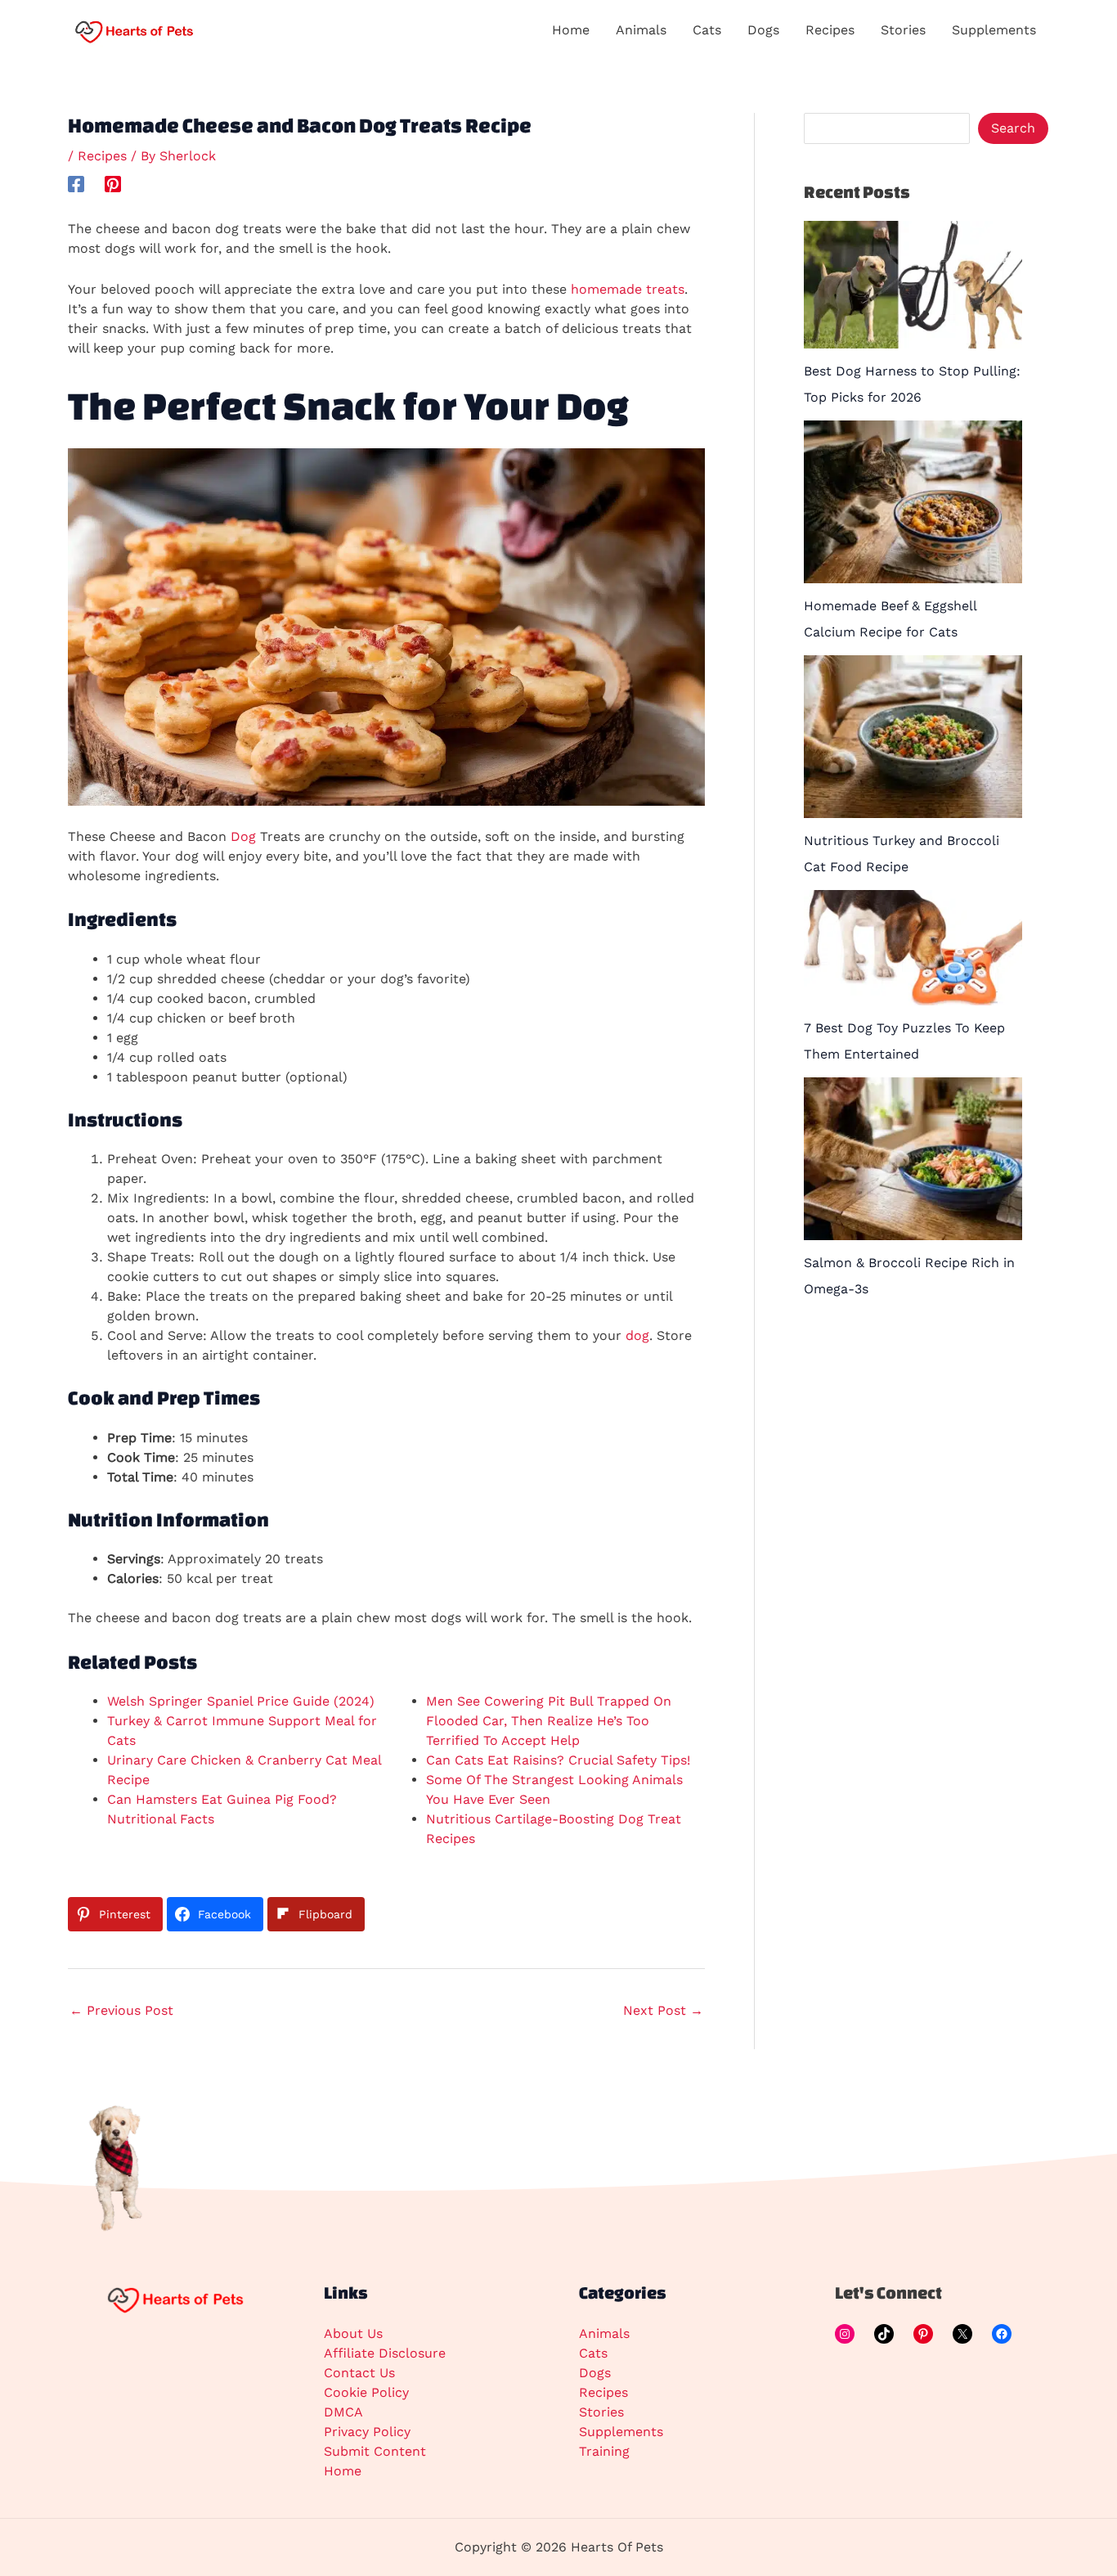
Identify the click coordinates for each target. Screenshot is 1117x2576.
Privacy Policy (367, 2432)
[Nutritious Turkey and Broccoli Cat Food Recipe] (913, 737)
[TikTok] (884, 2334)
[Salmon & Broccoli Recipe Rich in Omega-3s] (913, 1159)
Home (343, 2471)
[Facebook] (76, 184)
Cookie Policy (366, 2392)
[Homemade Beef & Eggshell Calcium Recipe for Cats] (913, 502)
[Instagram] (845, 2334)
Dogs (595, 2373)
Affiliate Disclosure (385, 2353)
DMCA (343, 2412)
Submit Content (375, 2451)
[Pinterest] (113, 184)
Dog (243, 836)
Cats (593, 2353)
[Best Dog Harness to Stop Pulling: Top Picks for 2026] (913, 285)
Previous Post (121, 2010)
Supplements (621, 2432)
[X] (962, 2334)
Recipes (102, 156)
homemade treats (628, 289)
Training (604, 2451)
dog (637, 1335)
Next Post (663, 2010)
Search (1013, 128)
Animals (604, 2333)
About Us (353, 2333)
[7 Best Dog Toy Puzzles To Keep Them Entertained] (913, 948)
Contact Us (359, 2373)
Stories (601, 2412)
